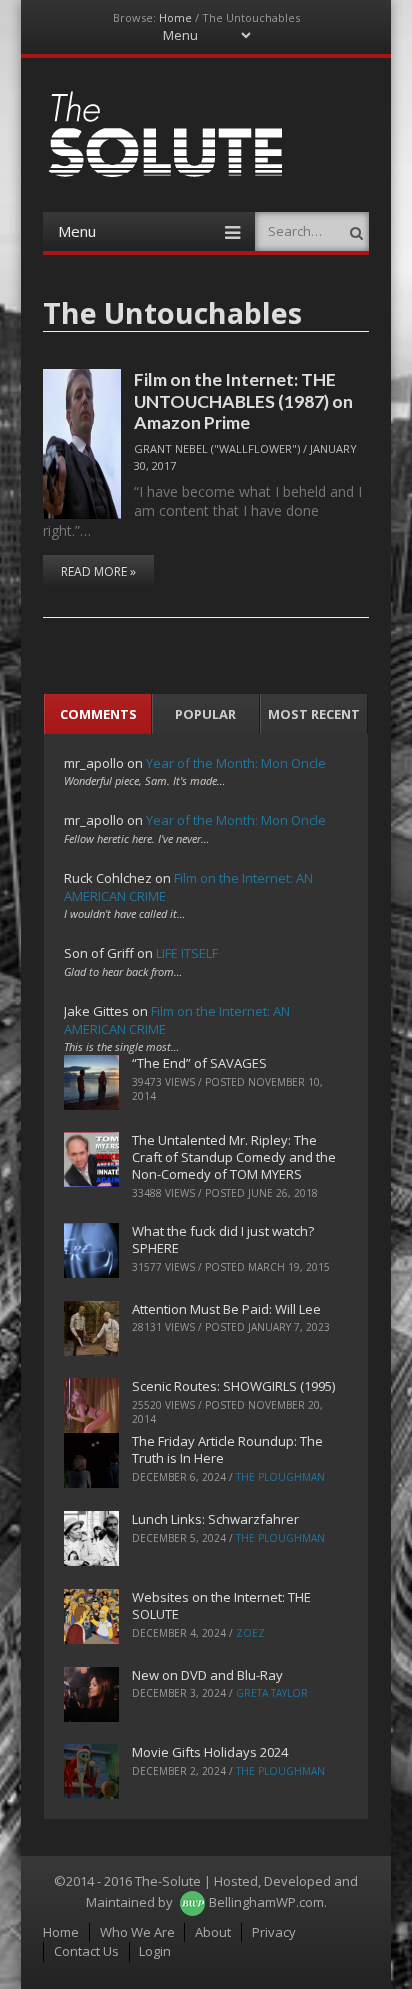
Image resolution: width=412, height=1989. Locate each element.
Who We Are (137, 1932)
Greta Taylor (272, 1693)
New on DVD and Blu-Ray (207, 1675)
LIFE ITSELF (187, 953)
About (213, 1932)
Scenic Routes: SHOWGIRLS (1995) (233, 1386)
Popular (205, 714)
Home (175, 17)
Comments (98, 714)
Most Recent (314, 714)
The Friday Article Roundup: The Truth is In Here (227, 1449)
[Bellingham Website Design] (192, 1902)
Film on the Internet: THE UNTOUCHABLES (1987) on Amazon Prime (243, 400)
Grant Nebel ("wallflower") (217, 448)
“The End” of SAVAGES (199, 1063)
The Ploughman (280, 1477)
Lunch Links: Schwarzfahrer (215, 1519)
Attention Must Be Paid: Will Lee (226, 1309)
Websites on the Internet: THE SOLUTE (221, 1605)
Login (155, 1951)
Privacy (274, 1932)
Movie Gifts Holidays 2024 (210, 1752)
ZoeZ (250, 1633)
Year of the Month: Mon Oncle (236, 763)
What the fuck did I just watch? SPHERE (223, 1239)
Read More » (98, 571)
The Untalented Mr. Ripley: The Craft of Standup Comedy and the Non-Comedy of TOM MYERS (234, 1157)
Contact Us (86, 1951)
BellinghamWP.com (266, 1902)
